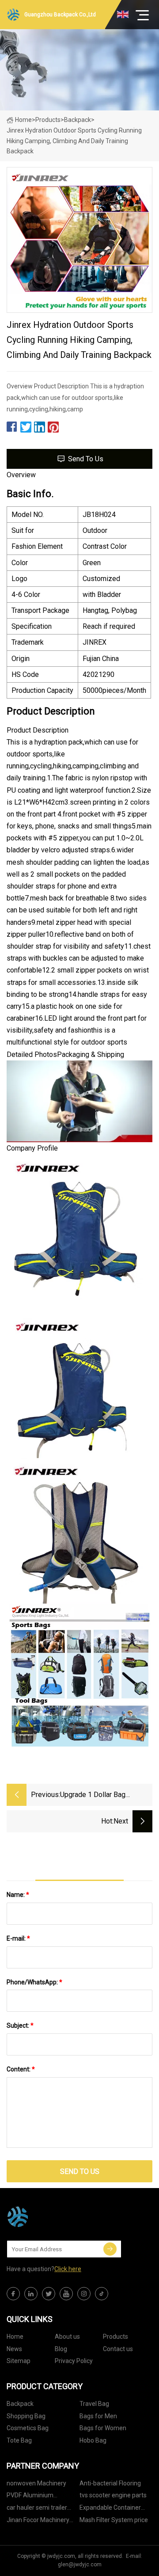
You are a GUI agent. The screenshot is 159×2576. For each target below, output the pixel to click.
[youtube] (66, 2294)
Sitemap (19, 2361)
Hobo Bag (93, 2440)
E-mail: (18, 1938)
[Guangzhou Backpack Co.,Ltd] (51, 2217)
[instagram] (84, 2294)
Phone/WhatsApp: (34, 1982)
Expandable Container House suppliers (110, 2509)
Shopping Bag (26, 2416)
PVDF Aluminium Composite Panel (30, 2497)
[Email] (110, 2249)
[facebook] (13, 2294)
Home (23, 120)
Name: (18, 1895)
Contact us (118, 2349)
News (14, 2349)
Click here (68, 2269)
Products (48, 120)
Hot (107, 1821)
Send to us (86, 459)
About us (67, 2337)
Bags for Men (98, 2416)
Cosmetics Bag (28, 2428)
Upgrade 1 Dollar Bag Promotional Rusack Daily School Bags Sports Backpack (100, 1795)
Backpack (78, 120)
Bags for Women (103, 2428)
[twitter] (49, 2294)
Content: (21, 2069)
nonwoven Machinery (36, 2483)
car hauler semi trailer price (37, 2509)
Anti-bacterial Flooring (110, 2483)
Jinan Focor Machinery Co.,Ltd (38, 2521)
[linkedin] (31, 2294)
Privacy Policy (74, 2361)
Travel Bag (94, 2404)
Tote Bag (19, 2440)
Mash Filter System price (114, 2520)
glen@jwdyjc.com (80, 2565)
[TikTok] (102, 2294)
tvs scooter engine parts (113, 2495)
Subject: (20, 2025)
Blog (61, 2349)
